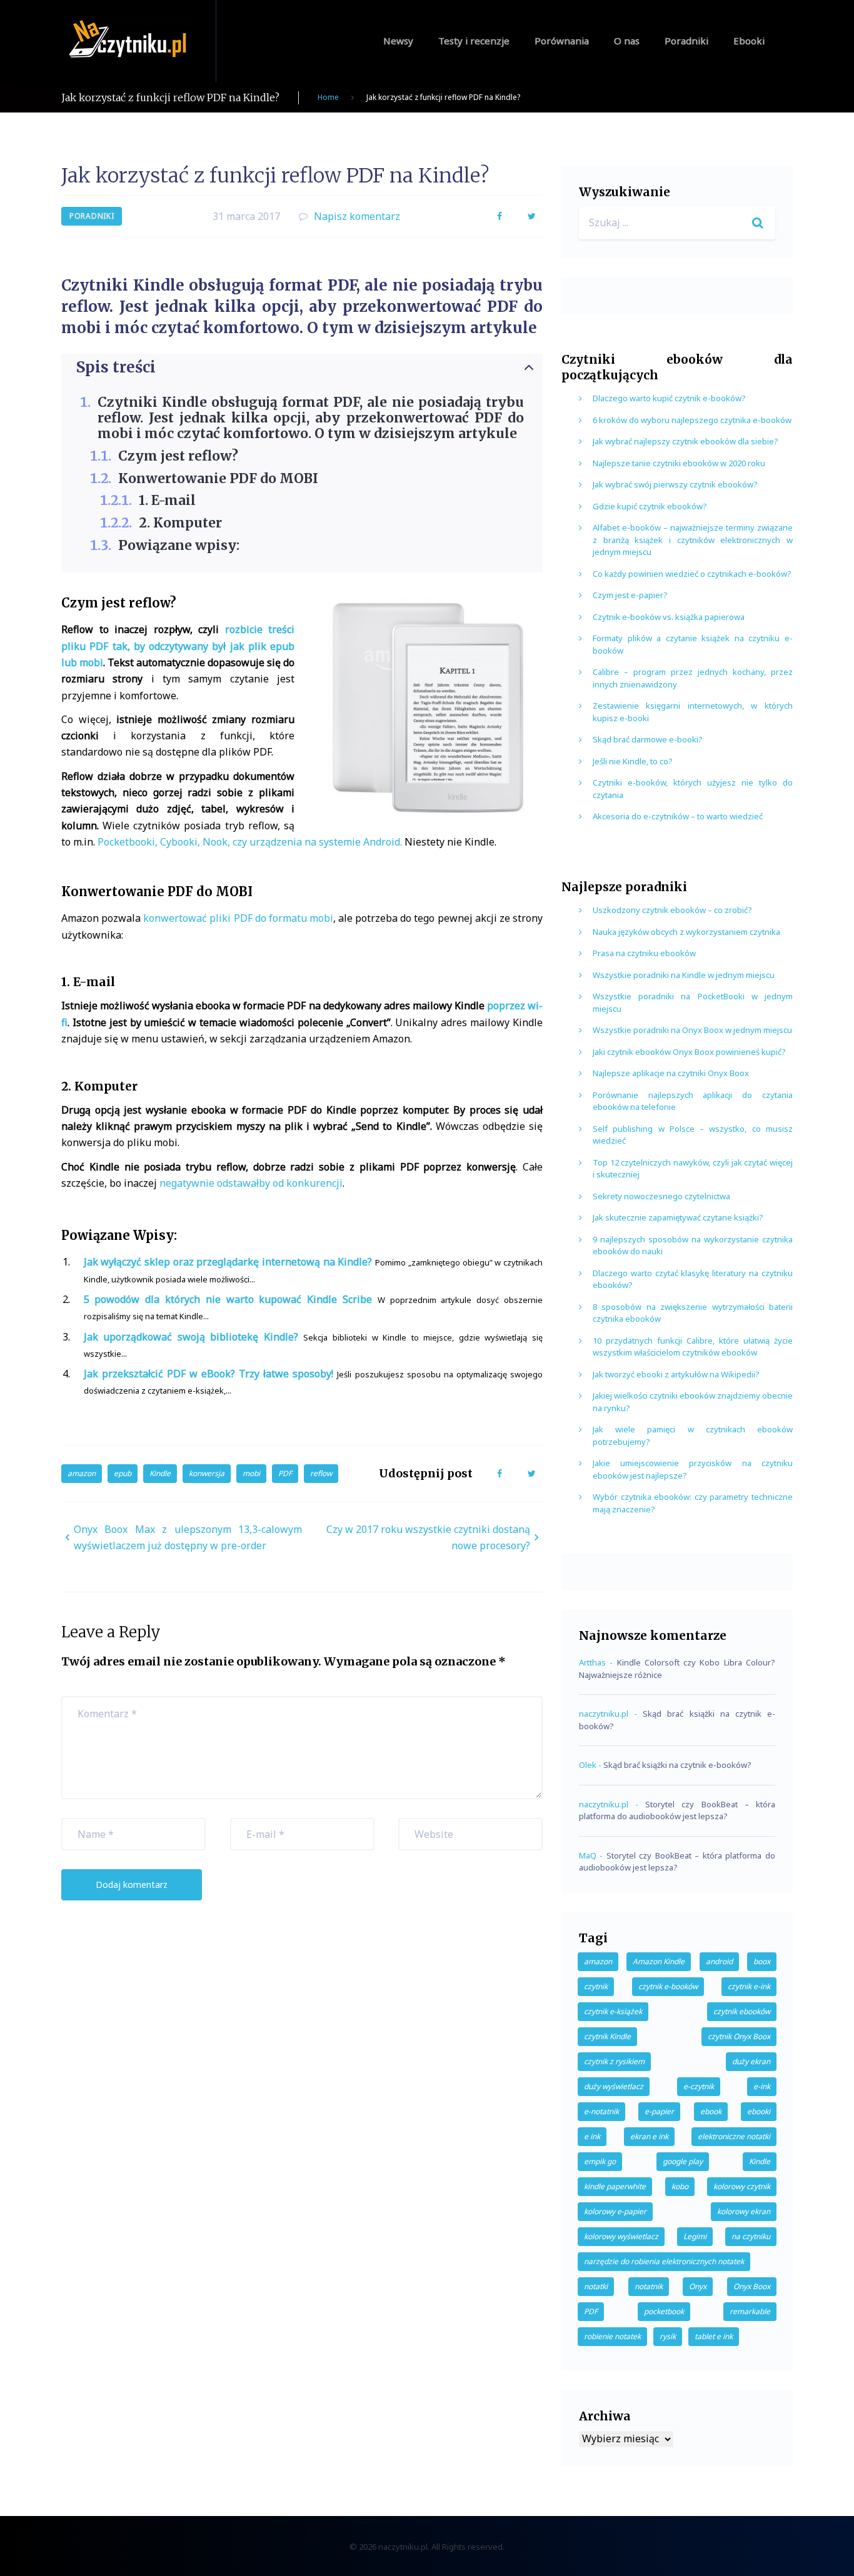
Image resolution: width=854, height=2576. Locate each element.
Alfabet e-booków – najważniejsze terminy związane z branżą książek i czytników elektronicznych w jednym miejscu (693, 540)
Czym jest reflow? (178, 456)
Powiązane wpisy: (179, 545)
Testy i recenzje (474, 41)
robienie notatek (612, 2336)
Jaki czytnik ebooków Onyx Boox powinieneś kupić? (689, 1052)
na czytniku (751, 2236)
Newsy (398, 41)
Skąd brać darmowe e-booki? (648, 739)
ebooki (759, 2111)
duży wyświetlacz (614, 2086)
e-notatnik (601, 2111)
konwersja (207, 1473)
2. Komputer (180, 523)
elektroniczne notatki (734, 2136)
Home (328, 97)
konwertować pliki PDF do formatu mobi (238, 918)
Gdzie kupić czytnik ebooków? (650, 506)
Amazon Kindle (659, 1961)
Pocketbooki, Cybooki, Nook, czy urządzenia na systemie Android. (250, 842)
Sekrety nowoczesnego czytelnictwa (661, 1196)
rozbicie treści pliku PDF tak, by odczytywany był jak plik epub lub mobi (178, 646)
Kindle (160, 1473)
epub (123, 1473)
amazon (82, 1473)
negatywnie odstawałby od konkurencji (251, 1183)
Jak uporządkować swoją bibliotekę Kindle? (191, 1337)
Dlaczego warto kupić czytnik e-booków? (669, 398)
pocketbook (664, 2311)
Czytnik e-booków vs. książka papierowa (669, 617)
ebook (711, 2111)
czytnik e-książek (613, 2011)
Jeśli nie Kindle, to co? (633, 761)
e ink (592, 2136)
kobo (680, 2186)
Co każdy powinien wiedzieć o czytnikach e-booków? (692, 574)
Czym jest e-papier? (630, 595)
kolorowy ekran (744, 2211)
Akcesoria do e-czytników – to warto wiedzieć (678, 816)
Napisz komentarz (357, 216)
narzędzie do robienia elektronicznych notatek (664, 2261)
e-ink (762, 2086)
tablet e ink (714, 2336)
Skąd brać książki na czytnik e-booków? (677, 1765)
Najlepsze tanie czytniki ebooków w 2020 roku (679, 463)
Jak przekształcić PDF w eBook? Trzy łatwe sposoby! (209, 1374)
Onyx (698, 2286)
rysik (668, 2336)
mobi (251, 1473)
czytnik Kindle (607, 2036)
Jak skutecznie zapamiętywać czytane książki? (678, 1217)
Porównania (562, 41)
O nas (627, 41)
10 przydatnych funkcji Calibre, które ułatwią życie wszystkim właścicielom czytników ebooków (693, 1347)
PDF (285, 1473)
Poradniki (686, 41)
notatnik (649, 2286)
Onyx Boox (752, 2286)
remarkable (750, 2311)
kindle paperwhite (615, 2186)
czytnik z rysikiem (614, 2061)
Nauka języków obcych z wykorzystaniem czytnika (686, 932)
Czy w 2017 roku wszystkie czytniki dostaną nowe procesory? (428, 1537)
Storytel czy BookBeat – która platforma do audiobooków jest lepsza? (677, 1810)
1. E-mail (167, 500)
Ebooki (749, 41)
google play (683, 2161)
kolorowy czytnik (742, 2186)
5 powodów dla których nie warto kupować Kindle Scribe (228, 1299)
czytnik (596, 1986)
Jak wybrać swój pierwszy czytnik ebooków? (675, 484)
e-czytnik (699, 2086)
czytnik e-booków (668, 1986)
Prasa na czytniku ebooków (644, 953)
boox (762, 1961)
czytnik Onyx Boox (739, 2036)
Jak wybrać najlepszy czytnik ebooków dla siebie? (686, 441)
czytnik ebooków (742, 2011)
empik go (600, 2161)
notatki (596, 2286)
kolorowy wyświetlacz (621, 2236)
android (719, 1961)
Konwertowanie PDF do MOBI (218, 478)
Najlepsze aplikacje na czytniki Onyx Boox (671, 1073)
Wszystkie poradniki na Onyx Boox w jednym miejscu (692, 1030)
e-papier (659, 2111)
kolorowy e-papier (615, 2211)
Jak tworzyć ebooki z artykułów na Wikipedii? (676, 1374)
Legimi (695, 2236)
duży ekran (751, 2061)
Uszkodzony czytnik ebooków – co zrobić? (672, 910)
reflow (321, 1473)
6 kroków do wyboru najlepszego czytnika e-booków (692, 420)
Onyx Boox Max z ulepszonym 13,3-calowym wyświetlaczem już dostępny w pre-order (188, 1537)
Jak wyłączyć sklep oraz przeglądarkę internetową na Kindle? (228, 1262)
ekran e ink (649, 2136)
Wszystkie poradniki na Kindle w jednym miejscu (684, 975)
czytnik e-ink (749, 1986)
